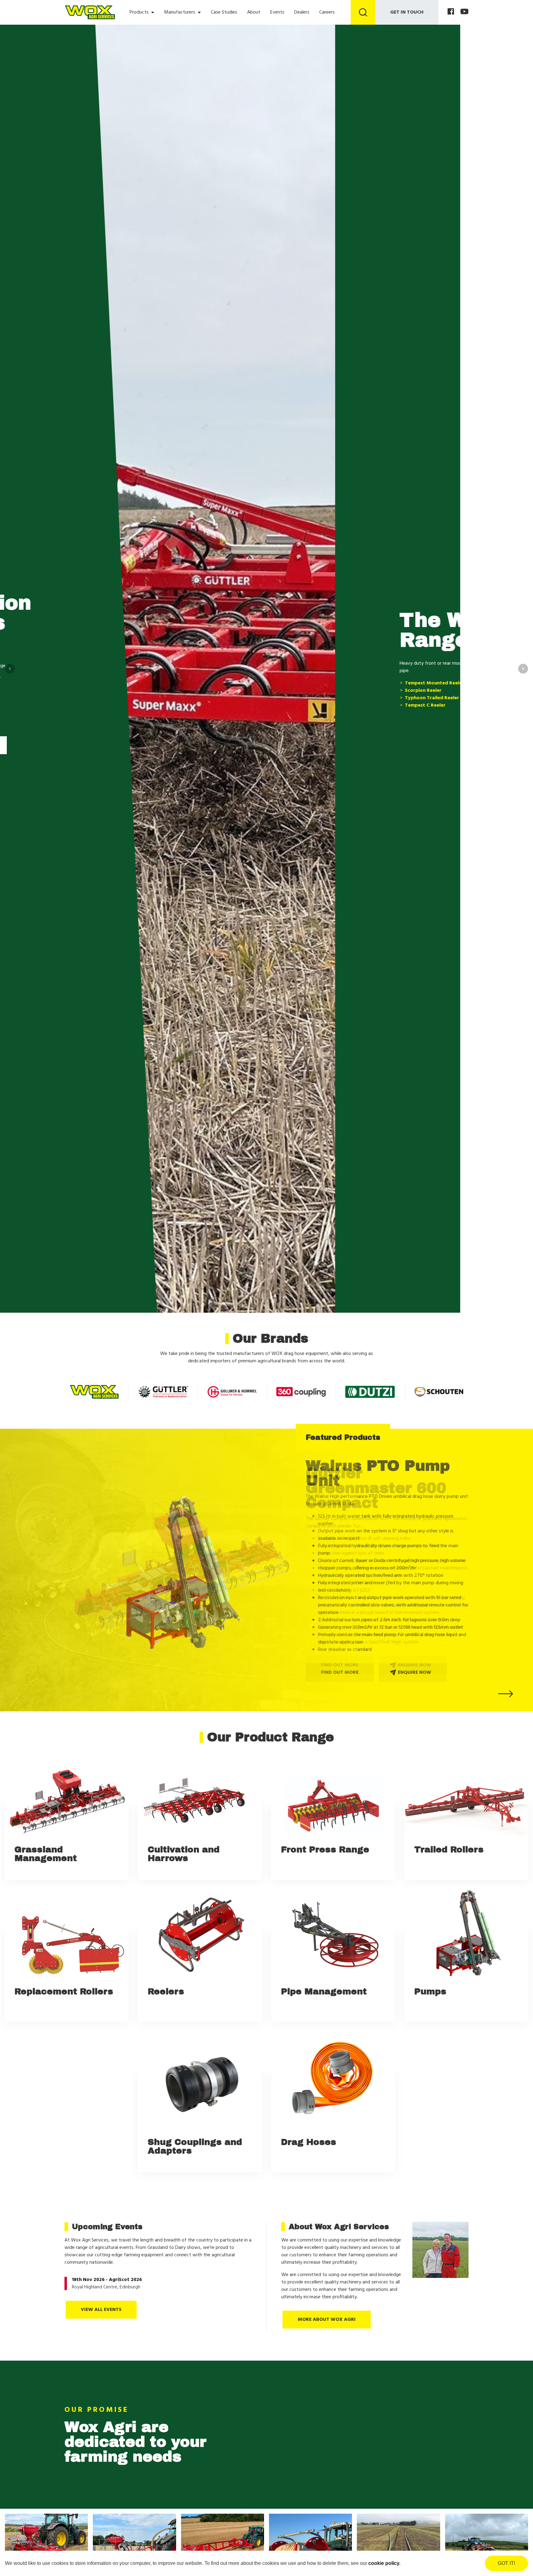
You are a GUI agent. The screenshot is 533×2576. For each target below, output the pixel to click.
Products (139, 12)
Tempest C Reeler (90, 705)
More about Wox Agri (327, 2320)
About (254, 12)
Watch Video (172, 728)
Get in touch (407, 12)
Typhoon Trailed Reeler (97, 698)
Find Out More (98, 728)
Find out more (340, 1647)
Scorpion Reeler (88, 691)
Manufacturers (180, 12)
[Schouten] (439, 1392)
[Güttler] (163, 1392)
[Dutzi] (370, 1392)
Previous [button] (10, 669)
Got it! (506, 2563)
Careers (327, 12)
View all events (101, 2310)
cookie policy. (384, 2563)
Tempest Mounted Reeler (99, 683)
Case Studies (224, 12)
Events (277, 12)
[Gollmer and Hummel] (232, 1392)
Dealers (302, 12)
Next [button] (523, 669)
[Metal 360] (301, 1392)
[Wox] (94, 1392)
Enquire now (414, 1647)
